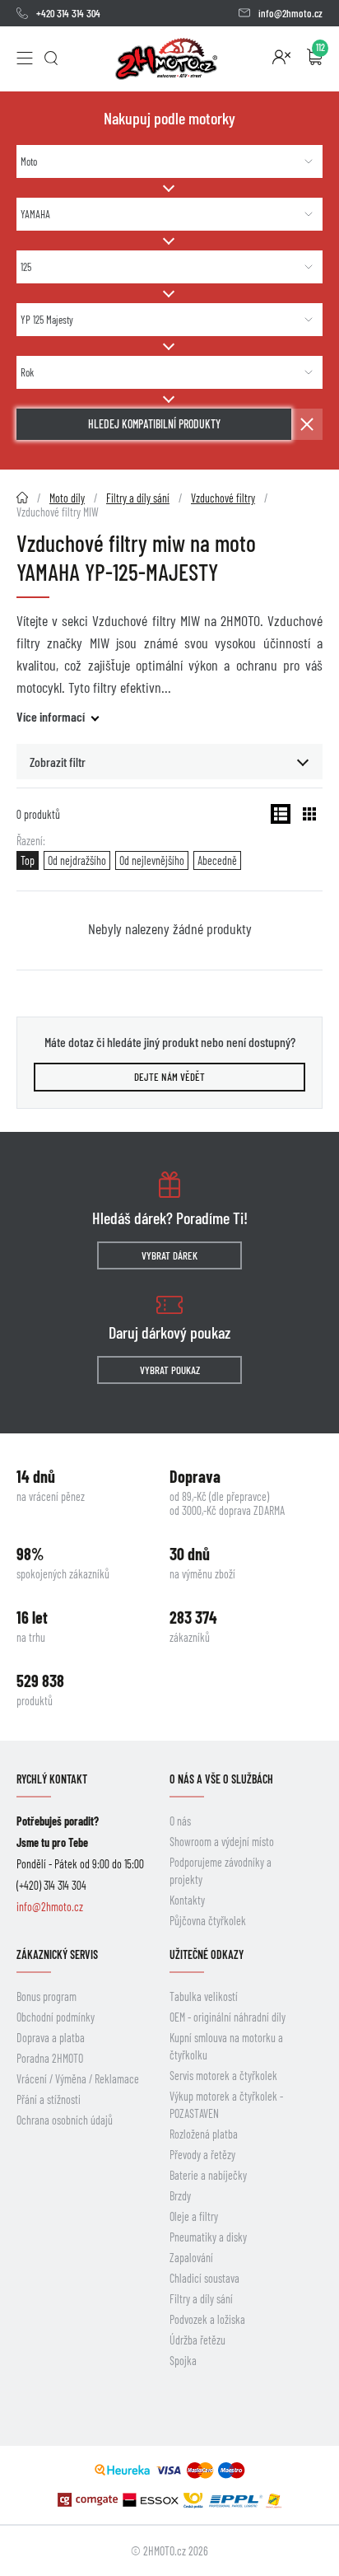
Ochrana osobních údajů (65, 2120)
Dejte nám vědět (169, 1077)
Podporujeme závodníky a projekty (221, 1871)
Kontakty (187, 1900)
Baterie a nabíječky (208, 2175)
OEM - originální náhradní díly (228, 2017)
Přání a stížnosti (49, 2099)
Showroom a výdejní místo (222, 1842)
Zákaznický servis (57, 1954)
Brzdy (180, 2196)
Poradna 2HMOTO (50, 2058)
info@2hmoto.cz (290, 13)
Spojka (183, 2361)
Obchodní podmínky (56, 2017)
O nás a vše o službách (221, 1779)
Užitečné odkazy (207, 1954)
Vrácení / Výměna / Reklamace (78, 2079)
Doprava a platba (51, 2038)
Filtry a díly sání (201, 2299)
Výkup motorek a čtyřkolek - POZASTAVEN (226, 2105)
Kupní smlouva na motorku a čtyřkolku (226, 2046)
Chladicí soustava (204, 2278)
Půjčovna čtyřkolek (208, 1921)
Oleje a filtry (194, 2216)
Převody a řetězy (202, 2155)
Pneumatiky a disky (208, 2237)
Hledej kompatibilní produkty (154, 424)
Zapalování (191, 2258)
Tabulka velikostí (204, 1996)
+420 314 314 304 (68, 13)
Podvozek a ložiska (207, 2319)
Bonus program (46, 1996)
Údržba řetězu (197, 2340)
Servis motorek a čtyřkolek (223, 2076)
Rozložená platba (204, 2134)
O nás (180, 1821)
